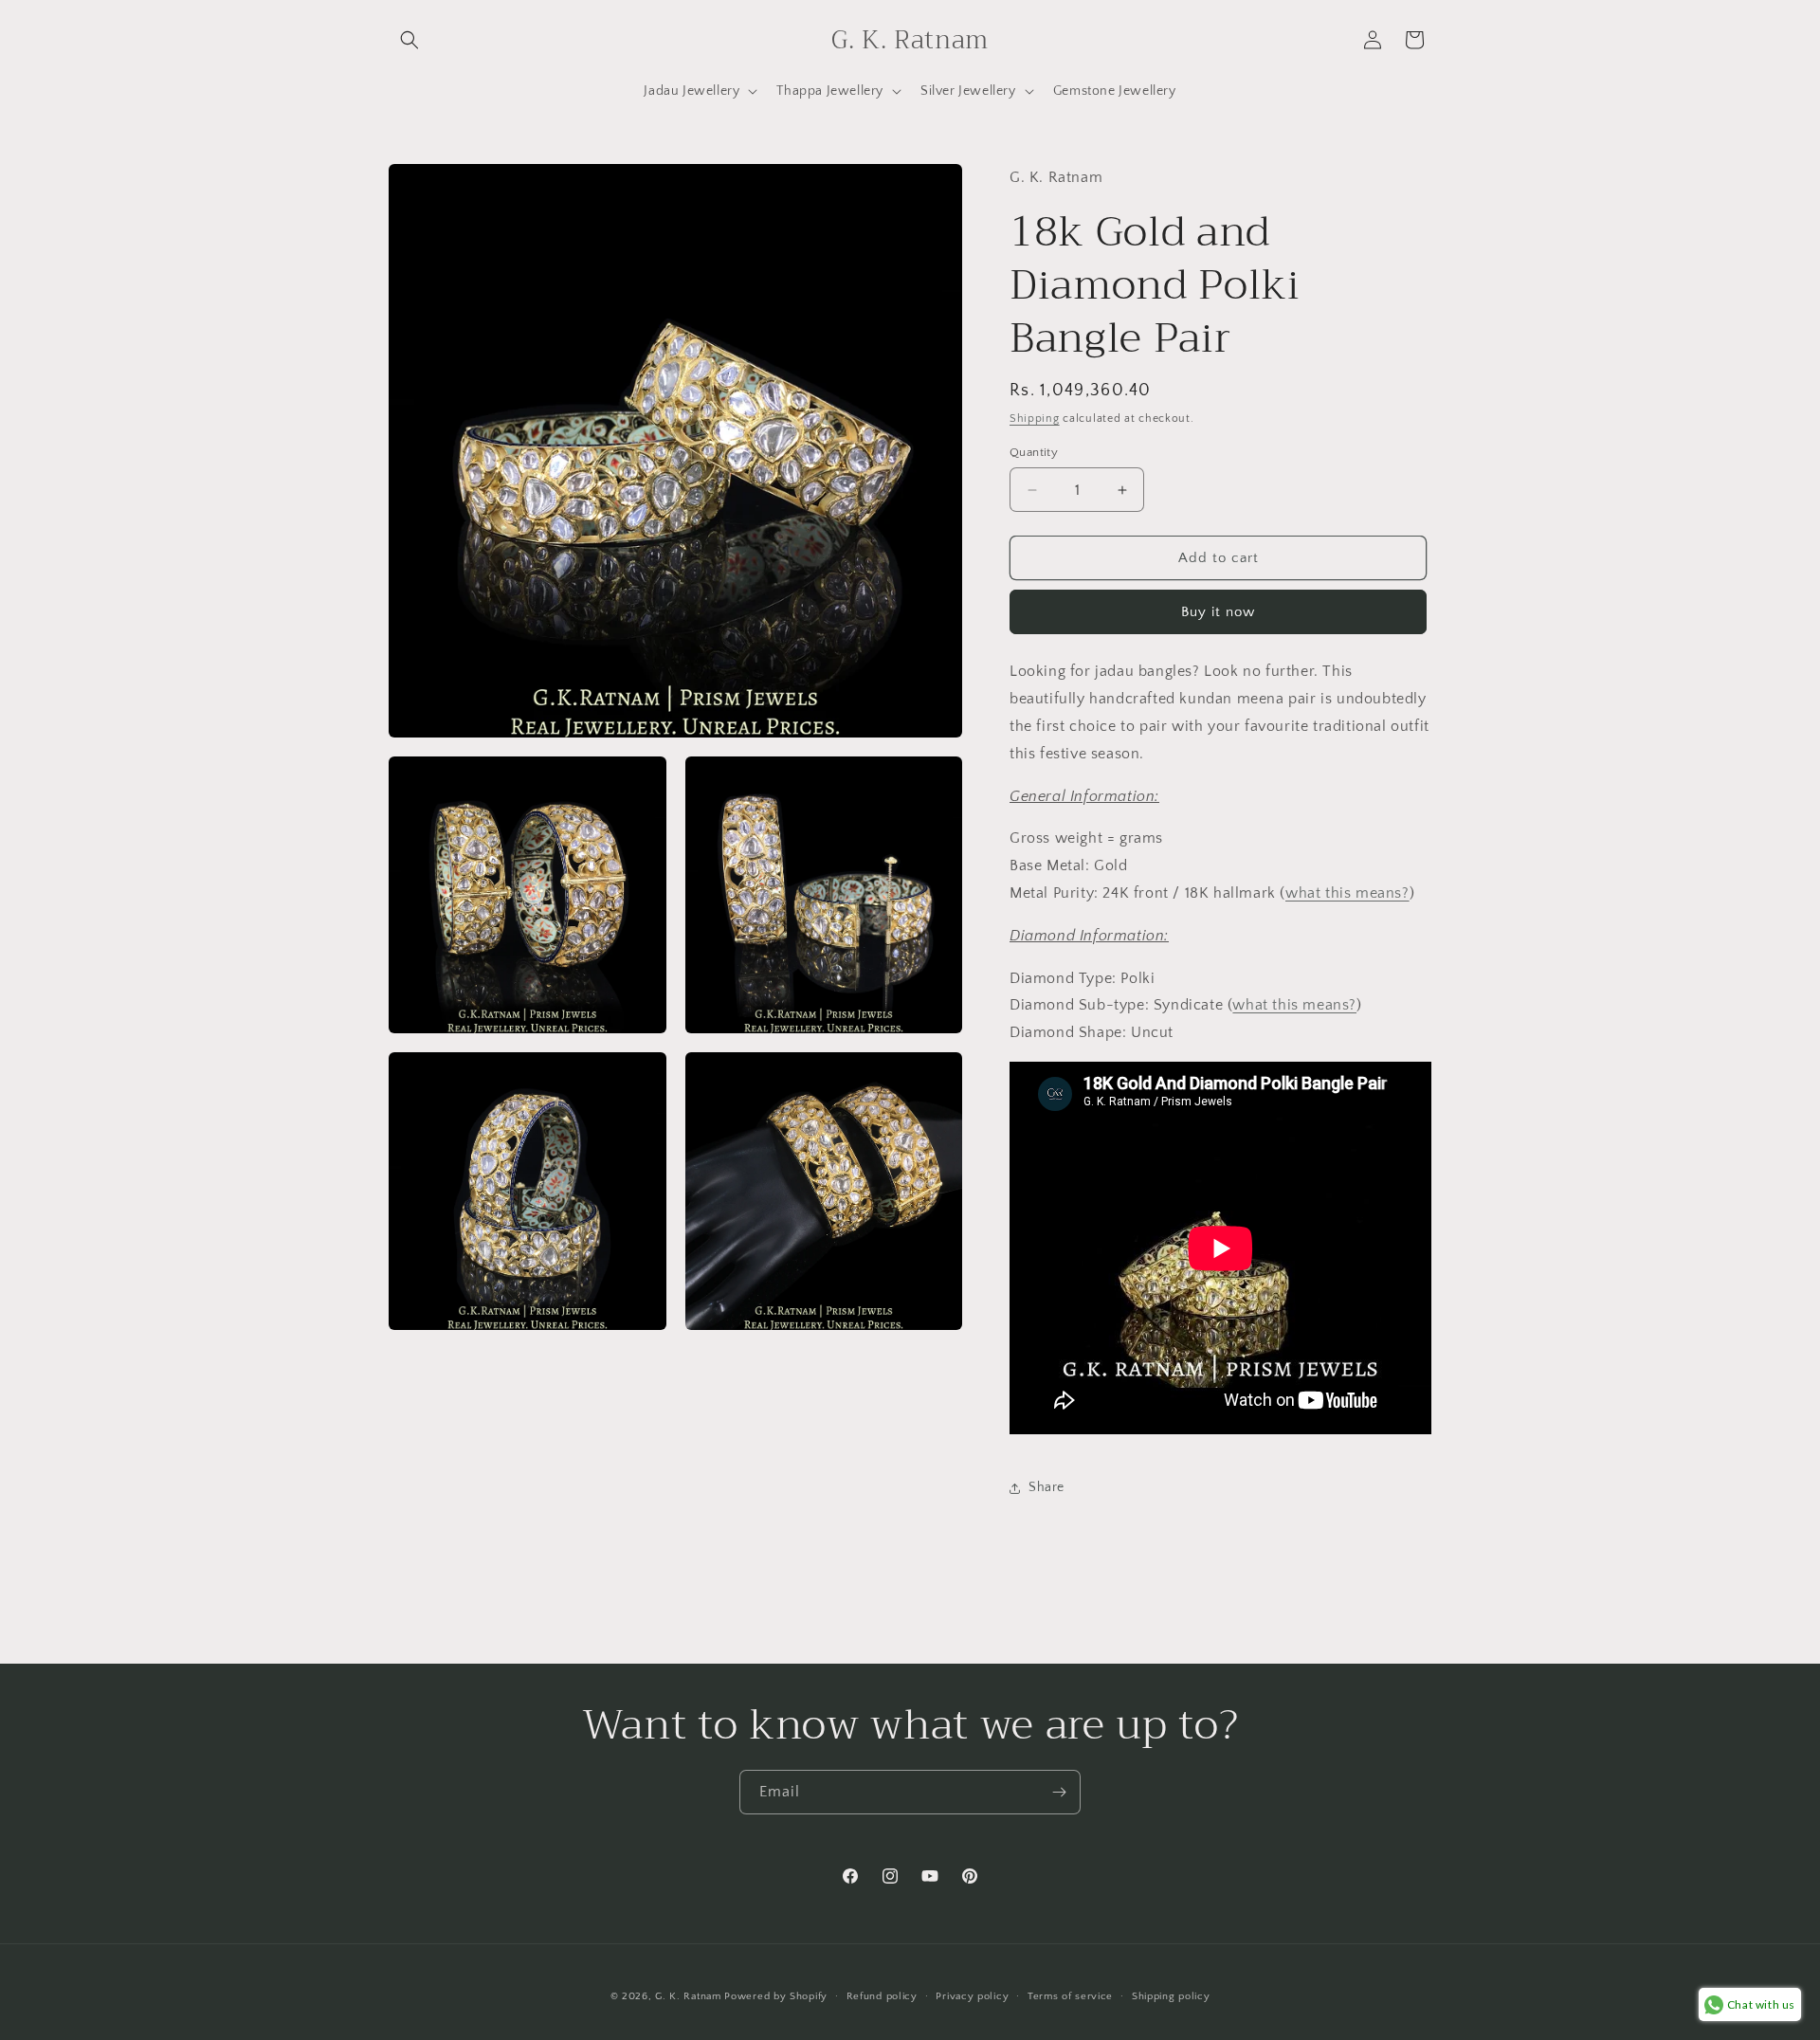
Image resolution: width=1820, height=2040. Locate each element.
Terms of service (1070, 1996)
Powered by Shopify (776, 1996)
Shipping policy (1171, 1996)
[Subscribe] (1059, 1792)
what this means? (1347, 893)
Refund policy (882, 1996)
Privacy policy (972, 1996)
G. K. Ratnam (688, 1996)
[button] (409, 40)
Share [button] (1046, 1487)
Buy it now (1218, 612)
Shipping (1035, 419)
